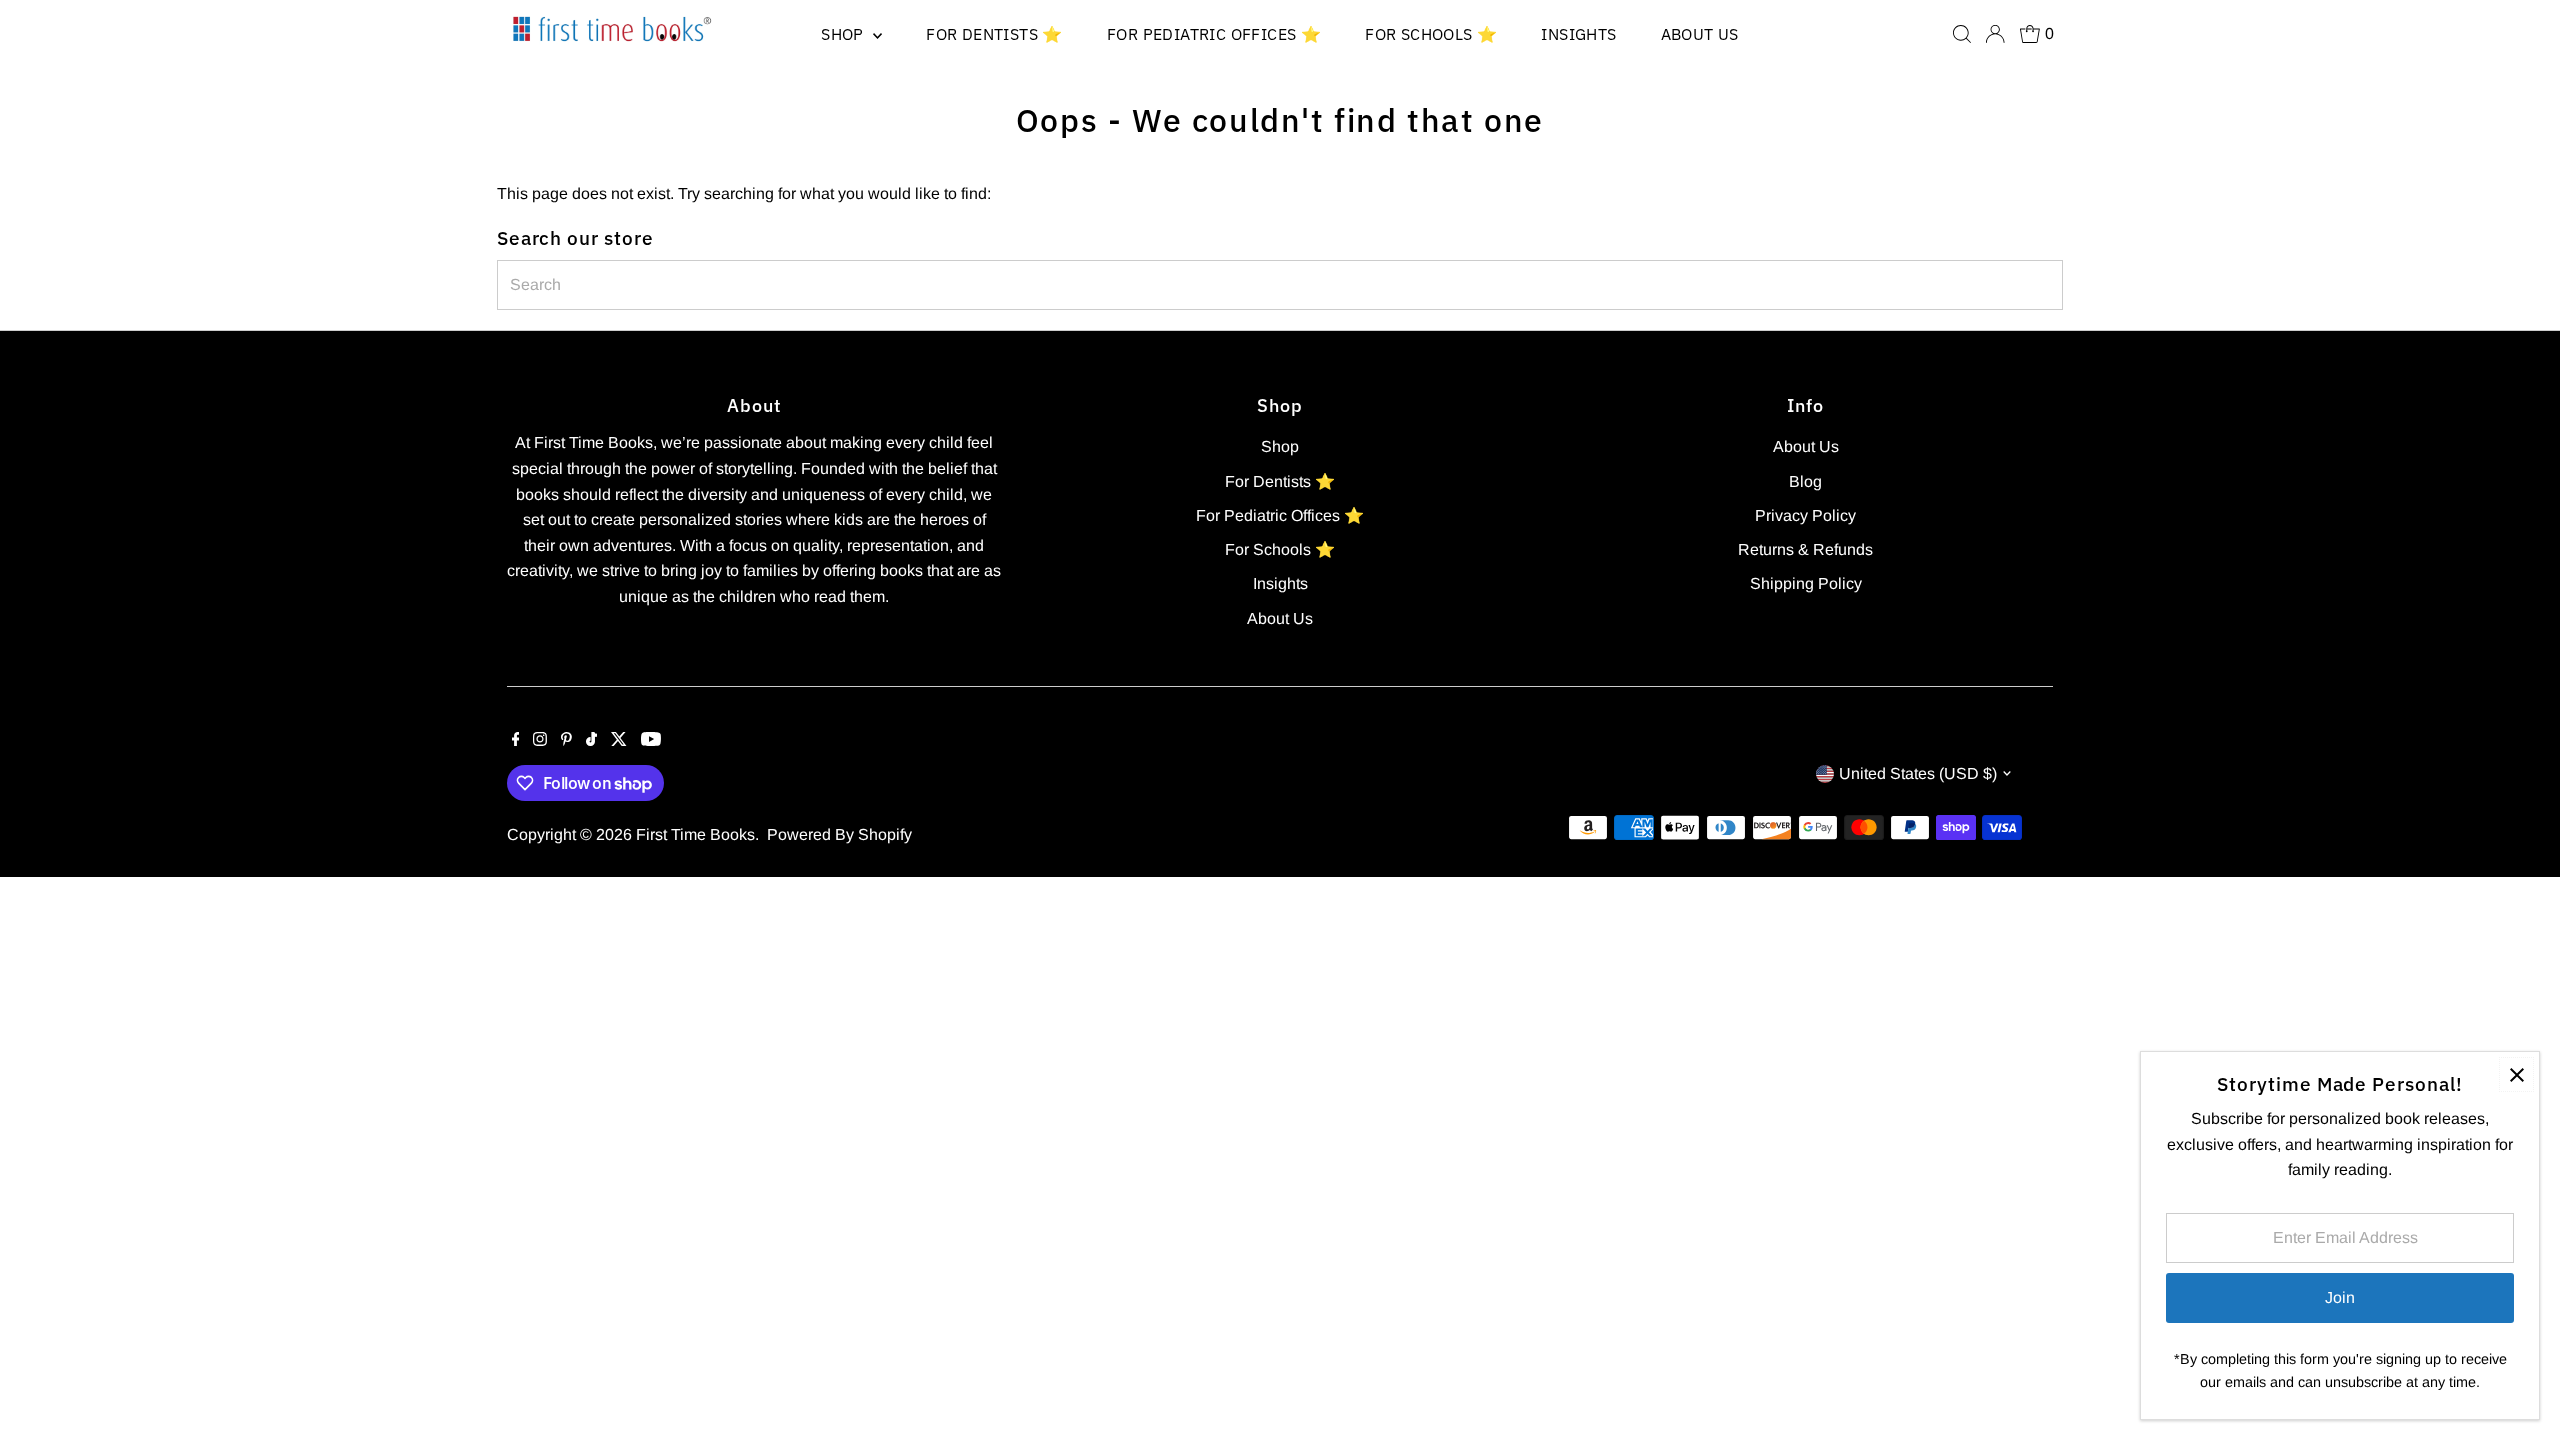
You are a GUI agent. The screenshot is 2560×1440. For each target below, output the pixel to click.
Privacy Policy (1805, 515)
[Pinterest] (566, 741)
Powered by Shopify (839, 834)
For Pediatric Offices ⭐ (1214, 34)
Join (2340, 1297)
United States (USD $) (1918, 773)
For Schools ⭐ (1431, 34)
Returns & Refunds (1805, 549)
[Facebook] (516, 741)
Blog (1805, 481)
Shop (844, 34)
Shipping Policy (1806, 583)
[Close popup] (2516, 1074)
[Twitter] (619, 741)
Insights (1578, 34)
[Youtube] (651, 741)
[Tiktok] (591, 741)
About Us (1700, 34)
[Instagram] (540, 741)
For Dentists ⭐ (994, 34)
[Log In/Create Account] (1995, 34)
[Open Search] (1962, 34)
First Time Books (695, 834)
